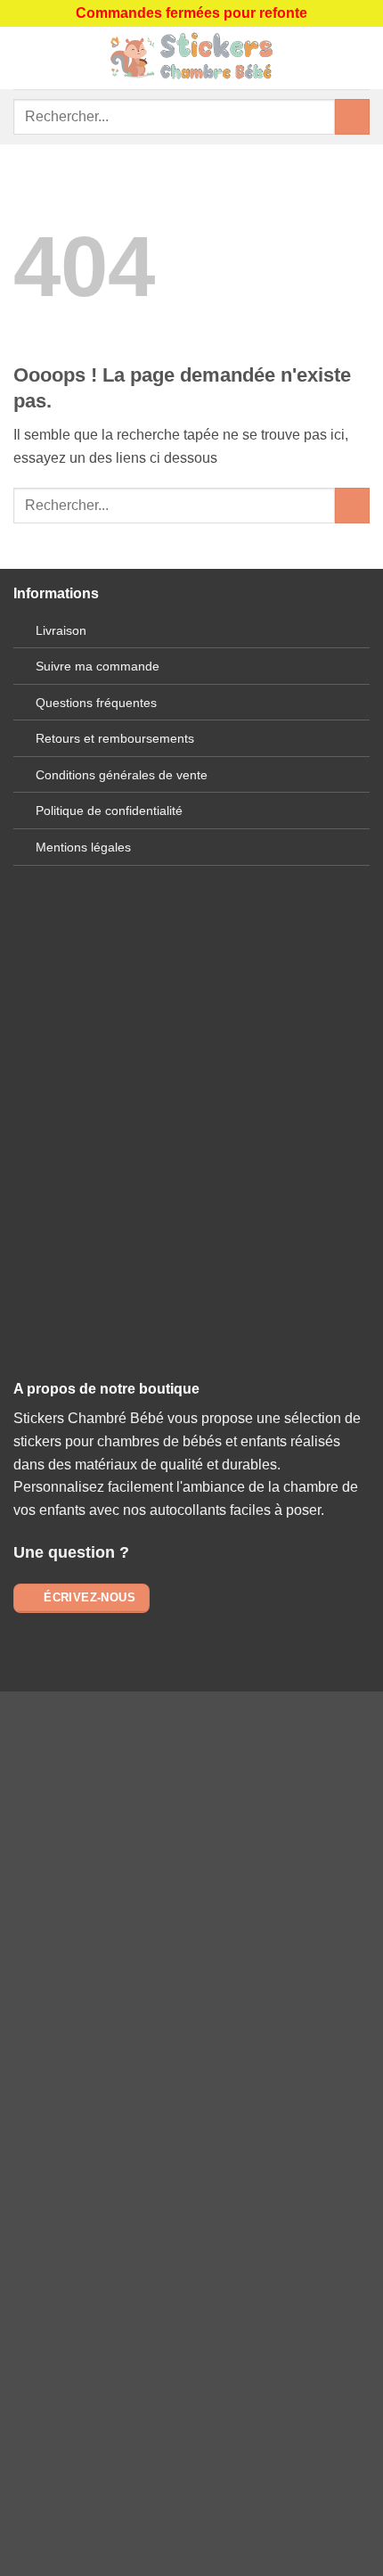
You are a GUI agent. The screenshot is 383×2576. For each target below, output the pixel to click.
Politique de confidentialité (109, 811)
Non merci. (191, 2197)
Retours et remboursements (115, 738)
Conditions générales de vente (122, 775)
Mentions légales (83, 847)
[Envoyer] (352, 116)
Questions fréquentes (96, 703)
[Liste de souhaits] (361, 58)
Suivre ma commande (98, 666)
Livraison (61, 630)
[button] (24, 58)
